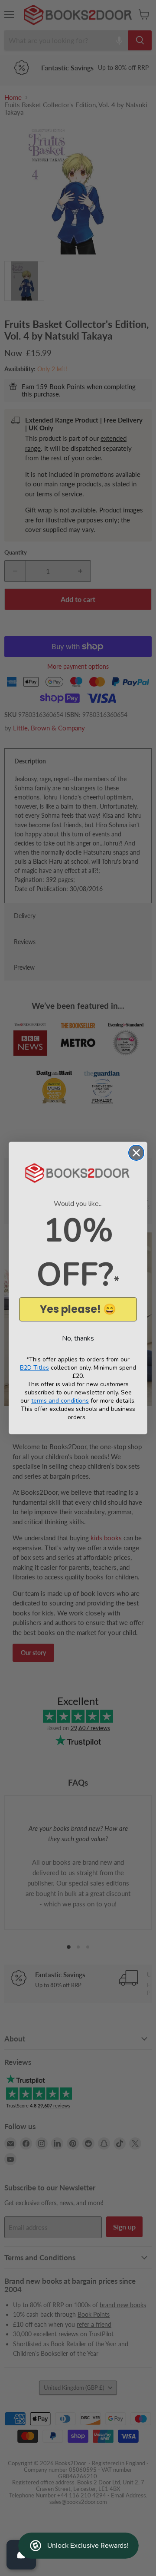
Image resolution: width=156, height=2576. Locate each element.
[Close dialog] (136, 1153)
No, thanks (78, 1338)
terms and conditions (60, 1401)
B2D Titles (34, 1368)
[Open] (21, 2555)
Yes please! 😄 (78, 1309)
